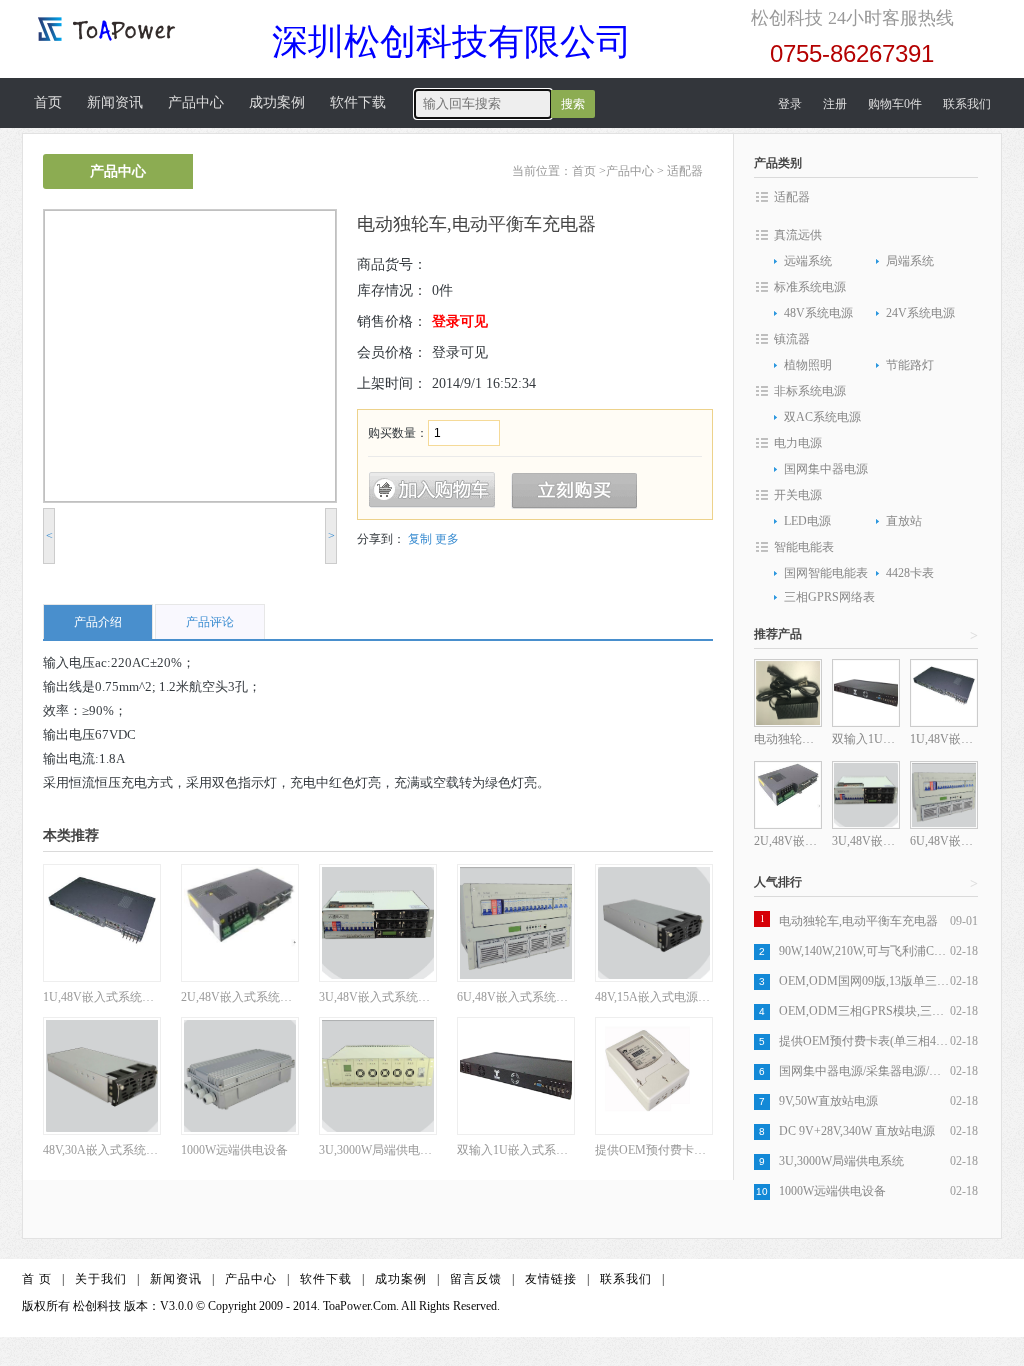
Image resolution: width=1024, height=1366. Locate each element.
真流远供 (798, 235)
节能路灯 (910, 365)
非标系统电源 (810, 391)
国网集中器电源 (826, 469)
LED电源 (807, 521)
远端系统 (808, 261)
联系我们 (967, 104)
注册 (835, 104)
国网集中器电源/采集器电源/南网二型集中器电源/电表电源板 (864, 1071)
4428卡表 (910, 573)
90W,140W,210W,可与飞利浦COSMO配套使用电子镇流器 (864, 951)
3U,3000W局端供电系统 (841, 1161)
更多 (447, 539)
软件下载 (358, 102)
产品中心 (196, 102)
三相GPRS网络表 (829, 597)
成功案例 (277, 102)
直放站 (904, 521)
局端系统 (910, 261)
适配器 (685, 171)
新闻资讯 (115, 102)
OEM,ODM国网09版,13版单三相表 (864, 981)
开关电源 (798, 495)
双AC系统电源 (822, 417)
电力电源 (798, 443)
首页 (48, 102)
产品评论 (210, 622)
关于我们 (101, 1279)
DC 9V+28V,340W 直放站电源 (857, 1131)
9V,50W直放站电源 (828, 1101)
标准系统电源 (810, 287)
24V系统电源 (920, 313)
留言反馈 (476, 1279)
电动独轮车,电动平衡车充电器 (858, 921)
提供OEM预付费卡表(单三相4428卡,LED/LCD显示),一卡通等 (864, 1041)
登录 (790, 104)
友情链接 (551, 1279)
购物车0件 (895, 104)
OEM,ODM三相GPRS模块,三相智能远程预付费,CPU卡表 (864, 1011)
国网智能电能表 (826, 573)
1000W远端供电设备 (832, 1191)
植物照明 (808, 365)
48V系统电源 (818, 313)
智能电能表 (804, 547)
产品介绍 (98, 622)
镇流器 (792, 339)
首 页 (37, 1279)
